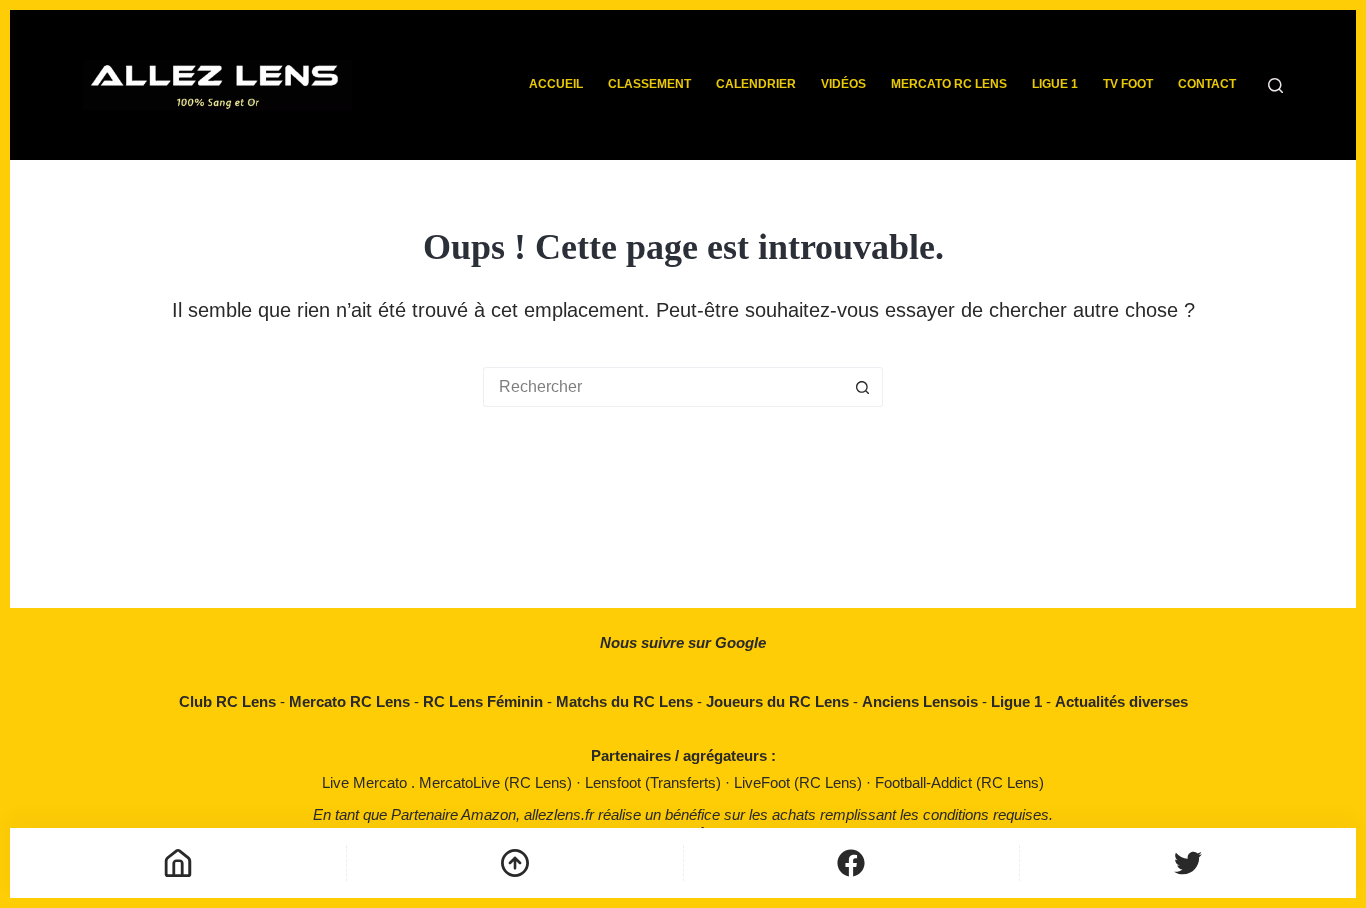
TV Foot (1128, 84)
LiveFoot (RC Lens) (800, 782)
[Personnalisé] (852, 863)
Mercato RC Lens (949, 84)
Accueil (556, 84)
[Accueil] (178, 863)
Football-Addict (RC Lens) (959, 782)
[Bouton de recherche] (863, 387)
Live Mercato (366, 782)
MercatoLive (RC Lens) (497, 782)
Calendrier (756, 84)
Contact (1207, 84)
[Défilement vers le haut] (515, 863)
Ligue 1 (1055, 84)
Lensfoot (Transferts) (655, 782)
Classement (649, 84)
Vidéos (843, 84)
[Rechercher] (1275, 85)
